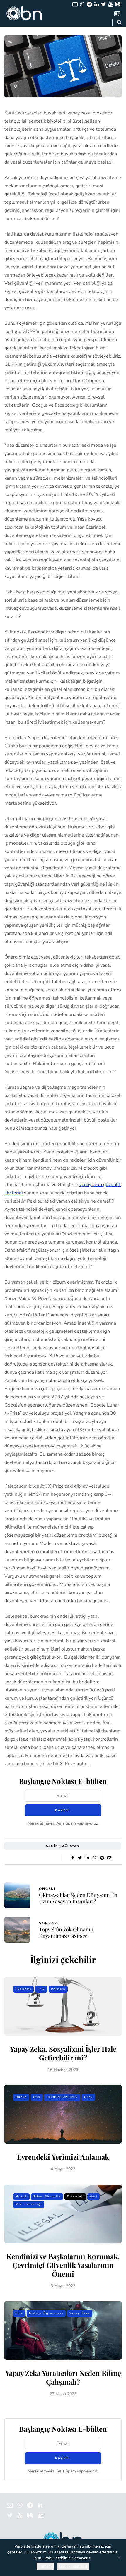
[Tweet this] (80, 1858)
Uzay (88, 2097)
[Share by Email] (109, 1858)
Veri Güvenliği (29, 2204)
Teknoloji (75, 2197)
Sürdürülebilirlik (62, 2097)
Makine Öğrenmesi (46, 2313)
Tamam (45, 2566)
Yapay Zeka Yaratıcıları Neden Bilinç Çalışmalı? (63, 2377)
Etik (41, 1989)
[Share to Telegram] (102, 1858)
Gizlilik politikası (73, 2566)
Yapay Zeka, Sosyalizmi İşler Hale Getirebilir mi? (63, 2053)
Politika (58, 1989)
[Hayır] (119, 2558)
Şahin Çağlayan (63, 1846)
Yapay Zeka (80, 2313)
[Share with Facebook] (73, 1858)
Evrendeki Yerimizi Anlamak (63, 2157)
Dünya (21, 2097)
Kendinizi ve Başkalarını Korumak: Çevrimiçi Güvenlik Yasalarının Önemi (63, 2265)
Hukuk (21, 2197)
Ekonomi (23, 1989)
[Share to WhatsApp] (94, 1858)
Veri (94, 2197)
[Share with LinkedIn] (87, 1858)
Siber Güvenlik (47, 2197)
